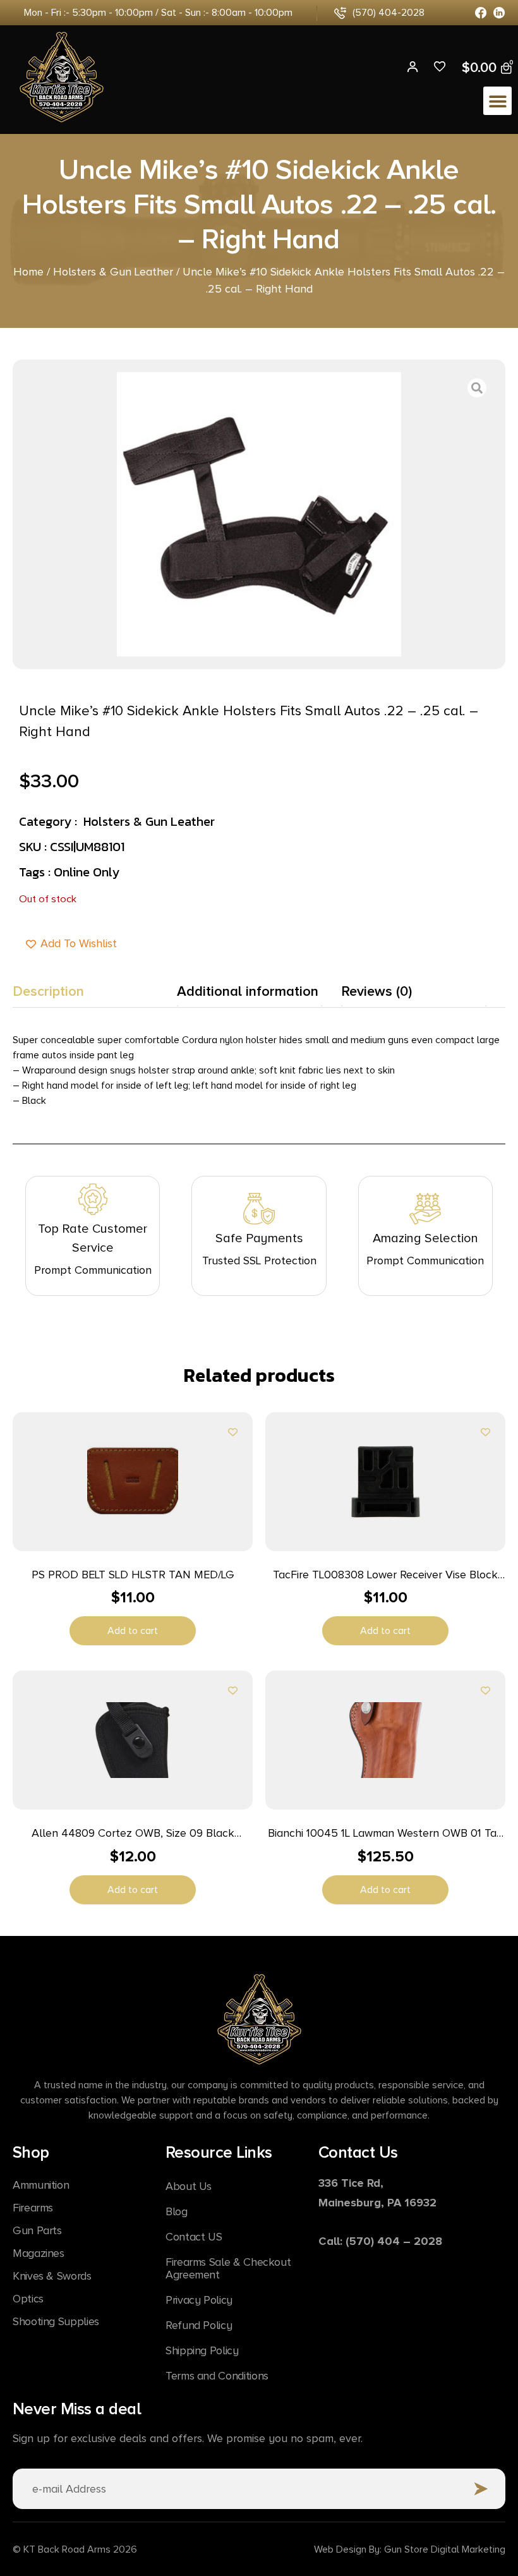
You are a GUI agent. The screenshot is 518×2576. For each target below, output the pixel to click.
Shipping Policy (202, 2350)
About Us (189, 2186)
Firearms (33, 2208)
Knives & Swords (52, 2276)
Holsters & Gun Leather (113, 272)
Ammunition (41, 2185)
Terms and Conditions (217, 2376)
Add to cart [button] (133, 1631)
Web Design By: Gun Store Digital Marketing (410, 2549)
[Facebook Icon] (481, 13)
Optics (28, 2299)
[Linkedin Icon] (499, 13)
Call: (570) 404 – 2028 (380, 2241)
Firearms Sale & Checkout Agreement (228, 2268)
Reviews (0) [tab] (376, 992)
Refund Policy (199, 2325)
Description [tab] (48, 992)
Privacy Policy (199, 2300)
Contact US (194, 2237)
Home (28, 272)
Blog (177, 2211)
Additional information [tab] (248, 992)
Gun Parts (37, 2230)
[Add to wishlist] (233, 1432)
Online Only (87, 872)
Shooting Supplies (56, 2321)
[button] (497, 101)
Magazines (39, 2253)
